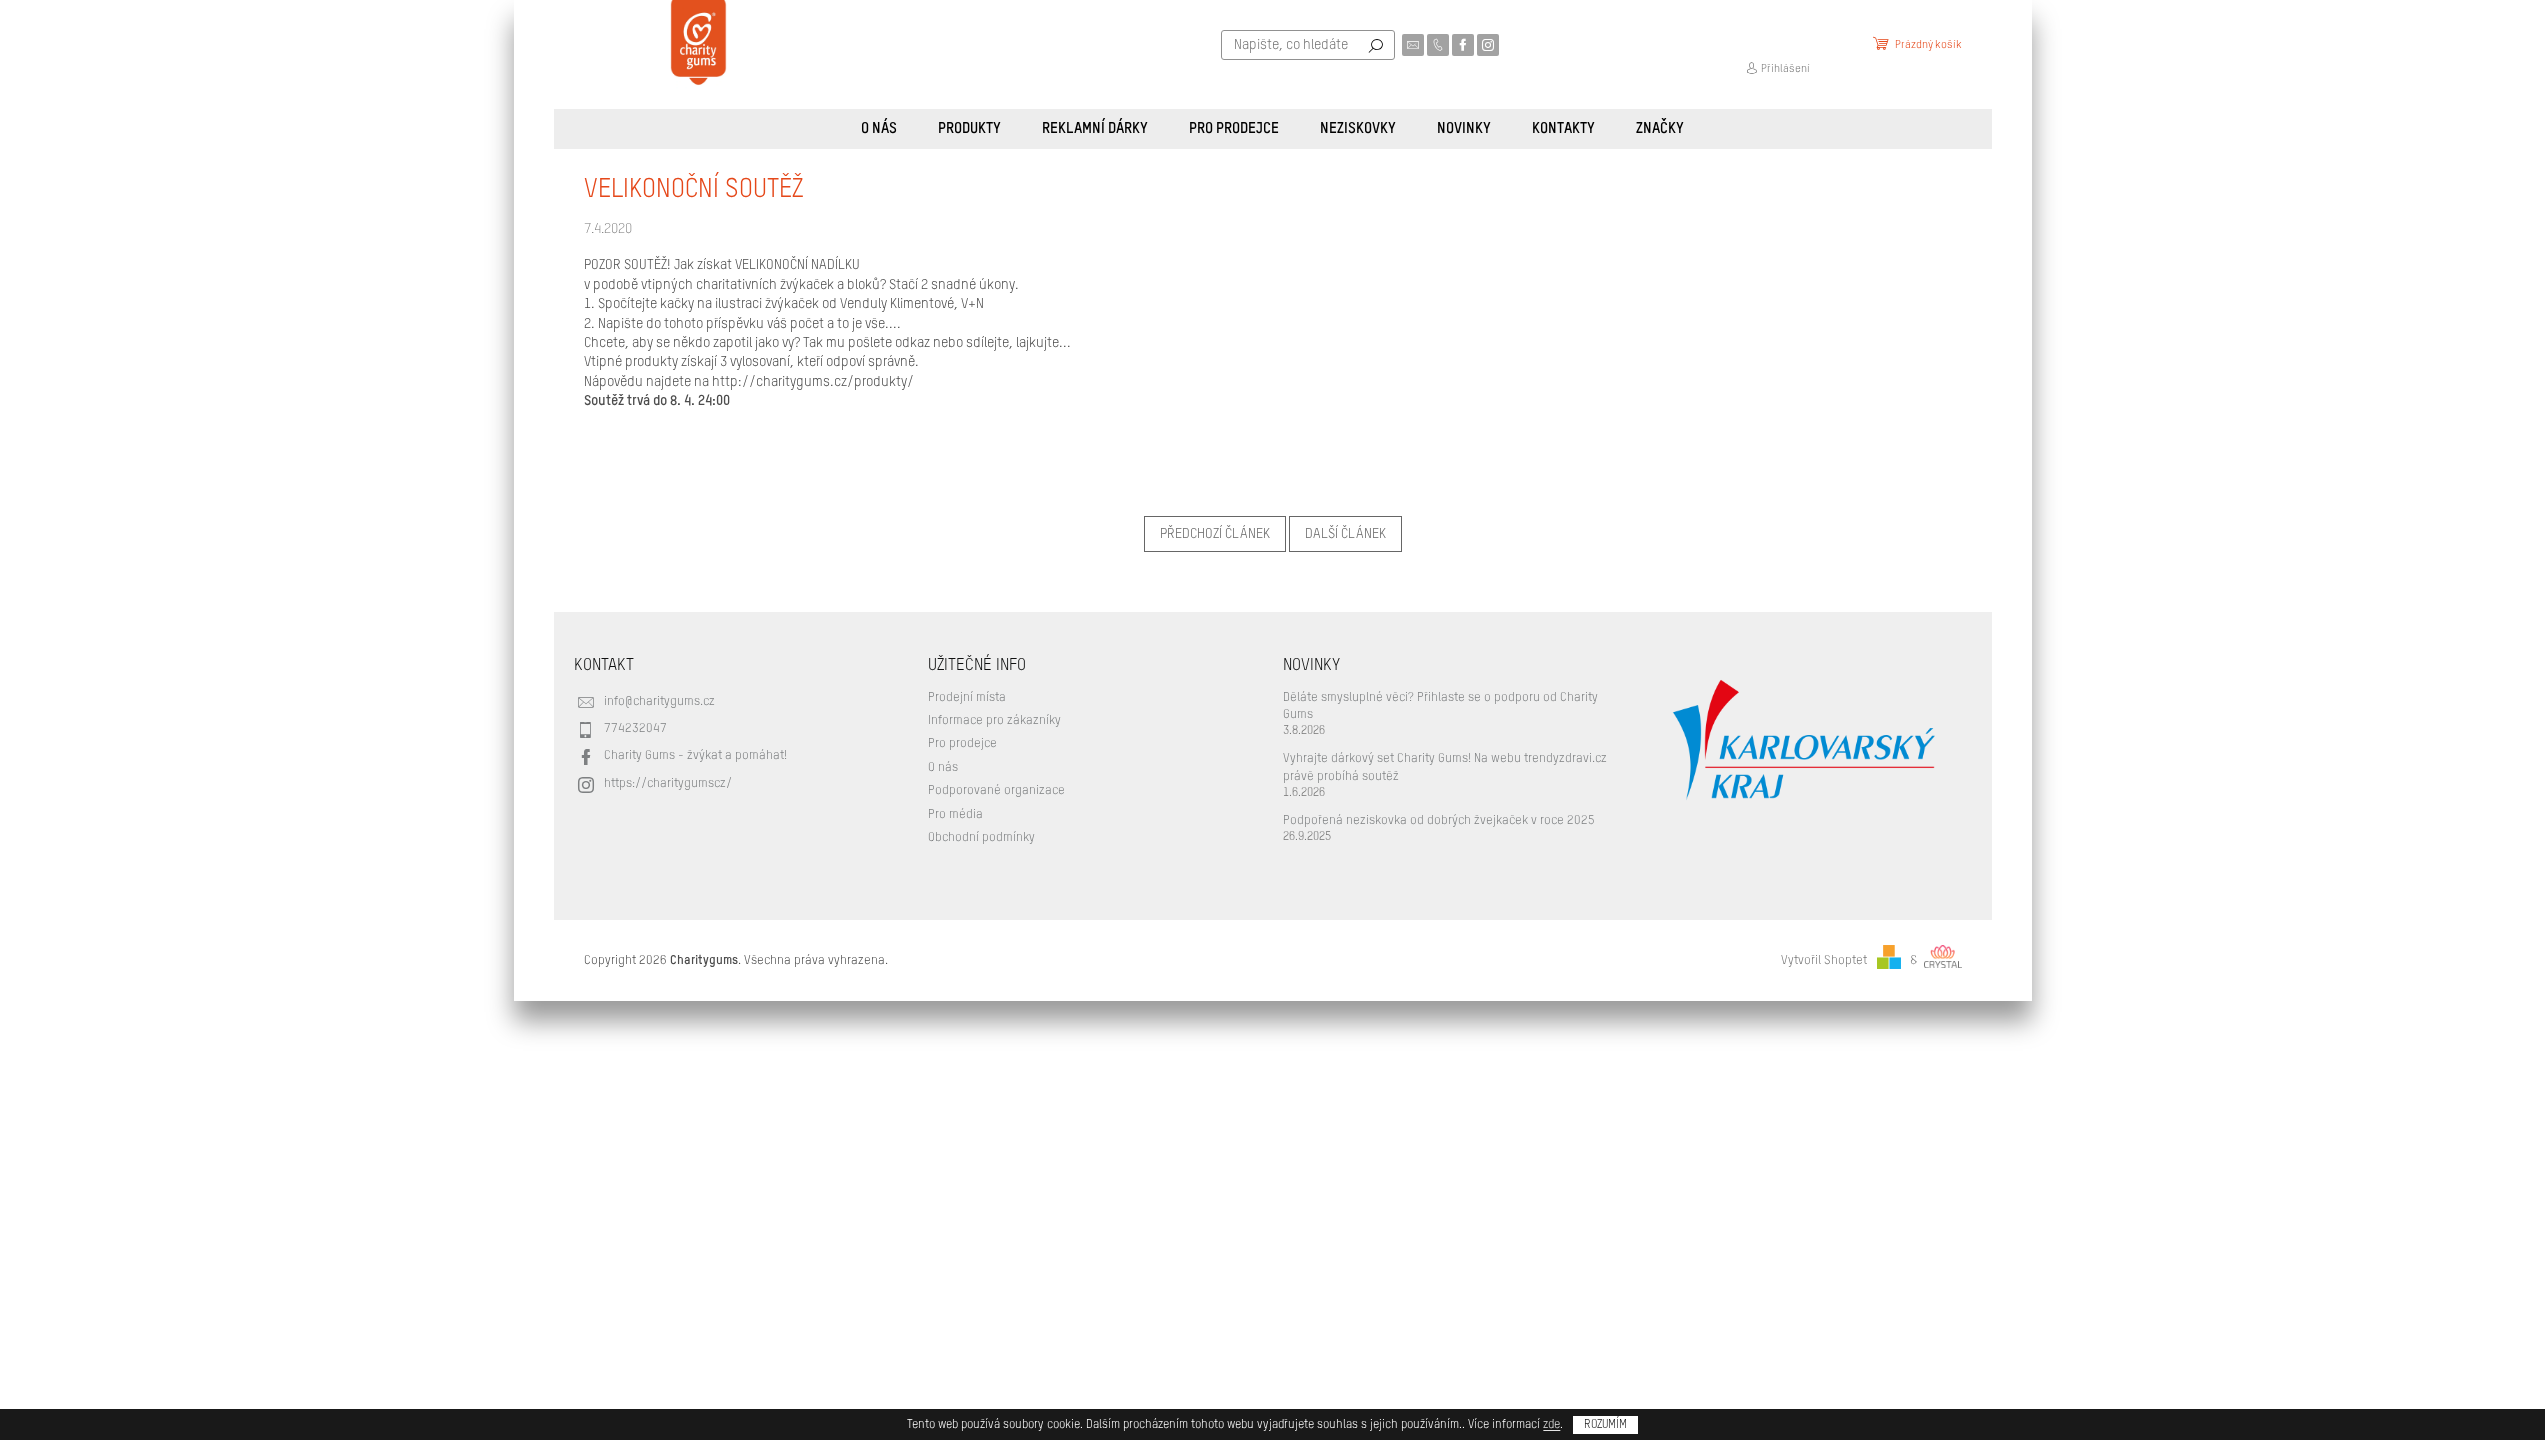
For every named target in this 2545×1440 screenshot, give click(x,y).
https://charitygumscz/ (668, 783)
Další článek (1345, 534)
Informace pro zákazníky (994, 720)
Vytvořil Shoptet (1824, 960)
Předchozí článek (1215, 534)
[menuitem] (879, 129)
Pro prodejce (962, 743)
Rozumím (1605, 1425)
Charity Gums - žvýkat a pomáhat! (695, 755)
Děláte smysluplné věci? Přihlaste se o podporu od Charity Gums (1440, 706)
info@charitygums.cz (659, 701)
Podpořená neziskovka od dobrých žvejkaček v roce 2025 (1439, 820)
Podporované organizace (996, 790)
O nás (943, 767)
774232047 (635, 728)
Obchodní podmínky (981, 837)
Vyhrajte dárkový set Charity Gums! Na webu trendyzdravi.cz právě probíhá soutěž (1445, 767)
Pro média (955, 814)
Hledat (1376, 45)
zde (1551, 1425)
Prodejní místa (967, 697)
